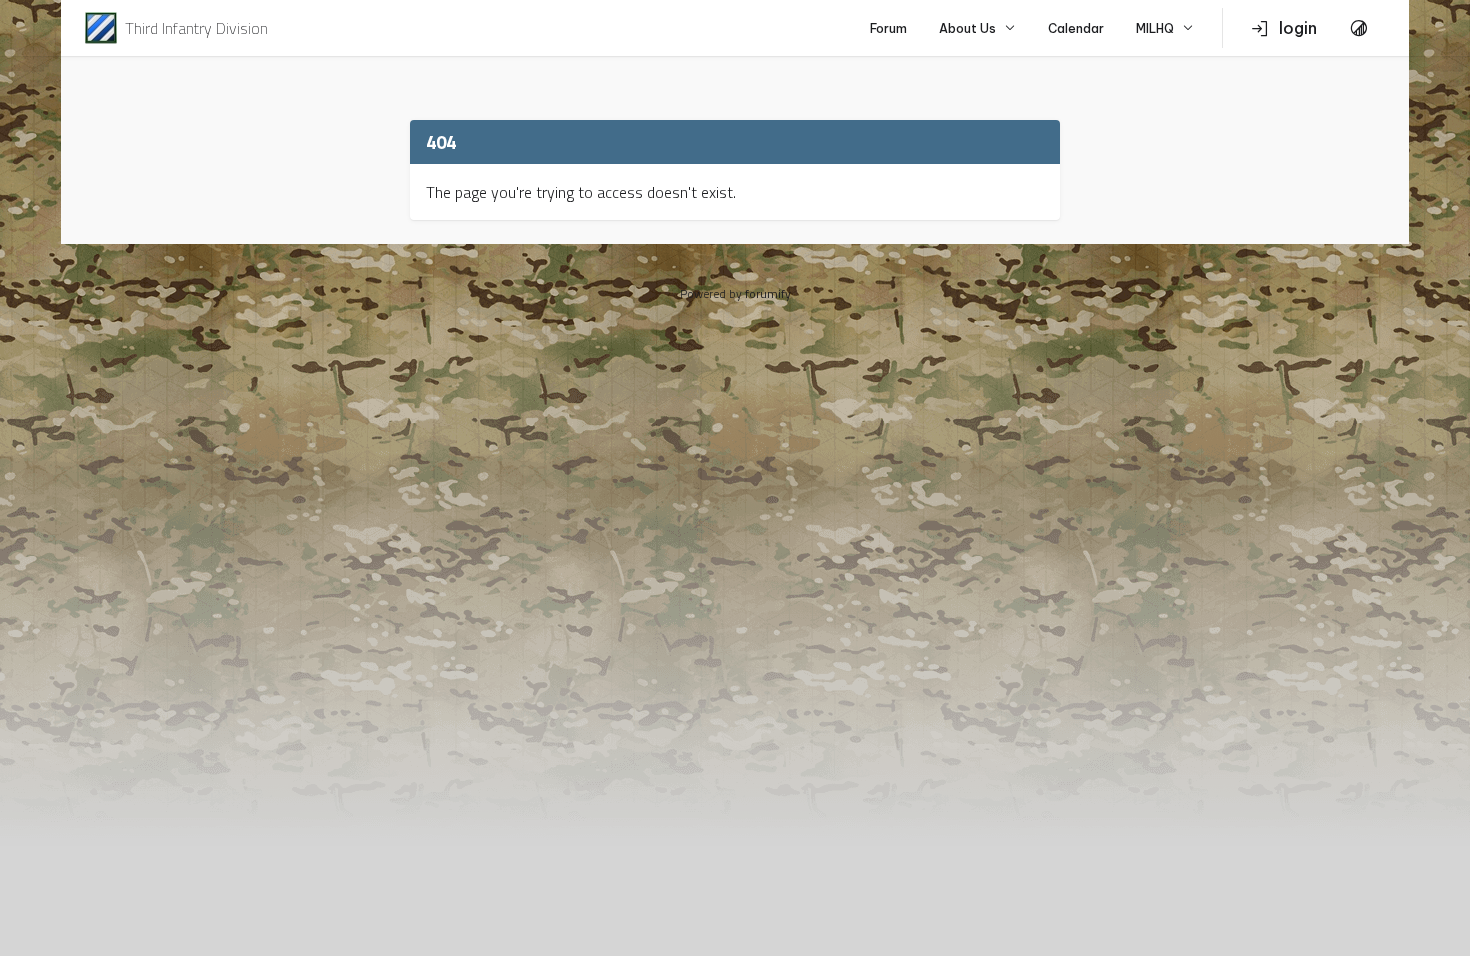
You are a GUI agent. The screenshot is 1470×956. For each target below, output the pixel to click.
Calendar (1076, 28)
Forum (888, 28)
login (1298, 28)
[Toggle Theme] (1359, 28)
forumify (768, 293)
